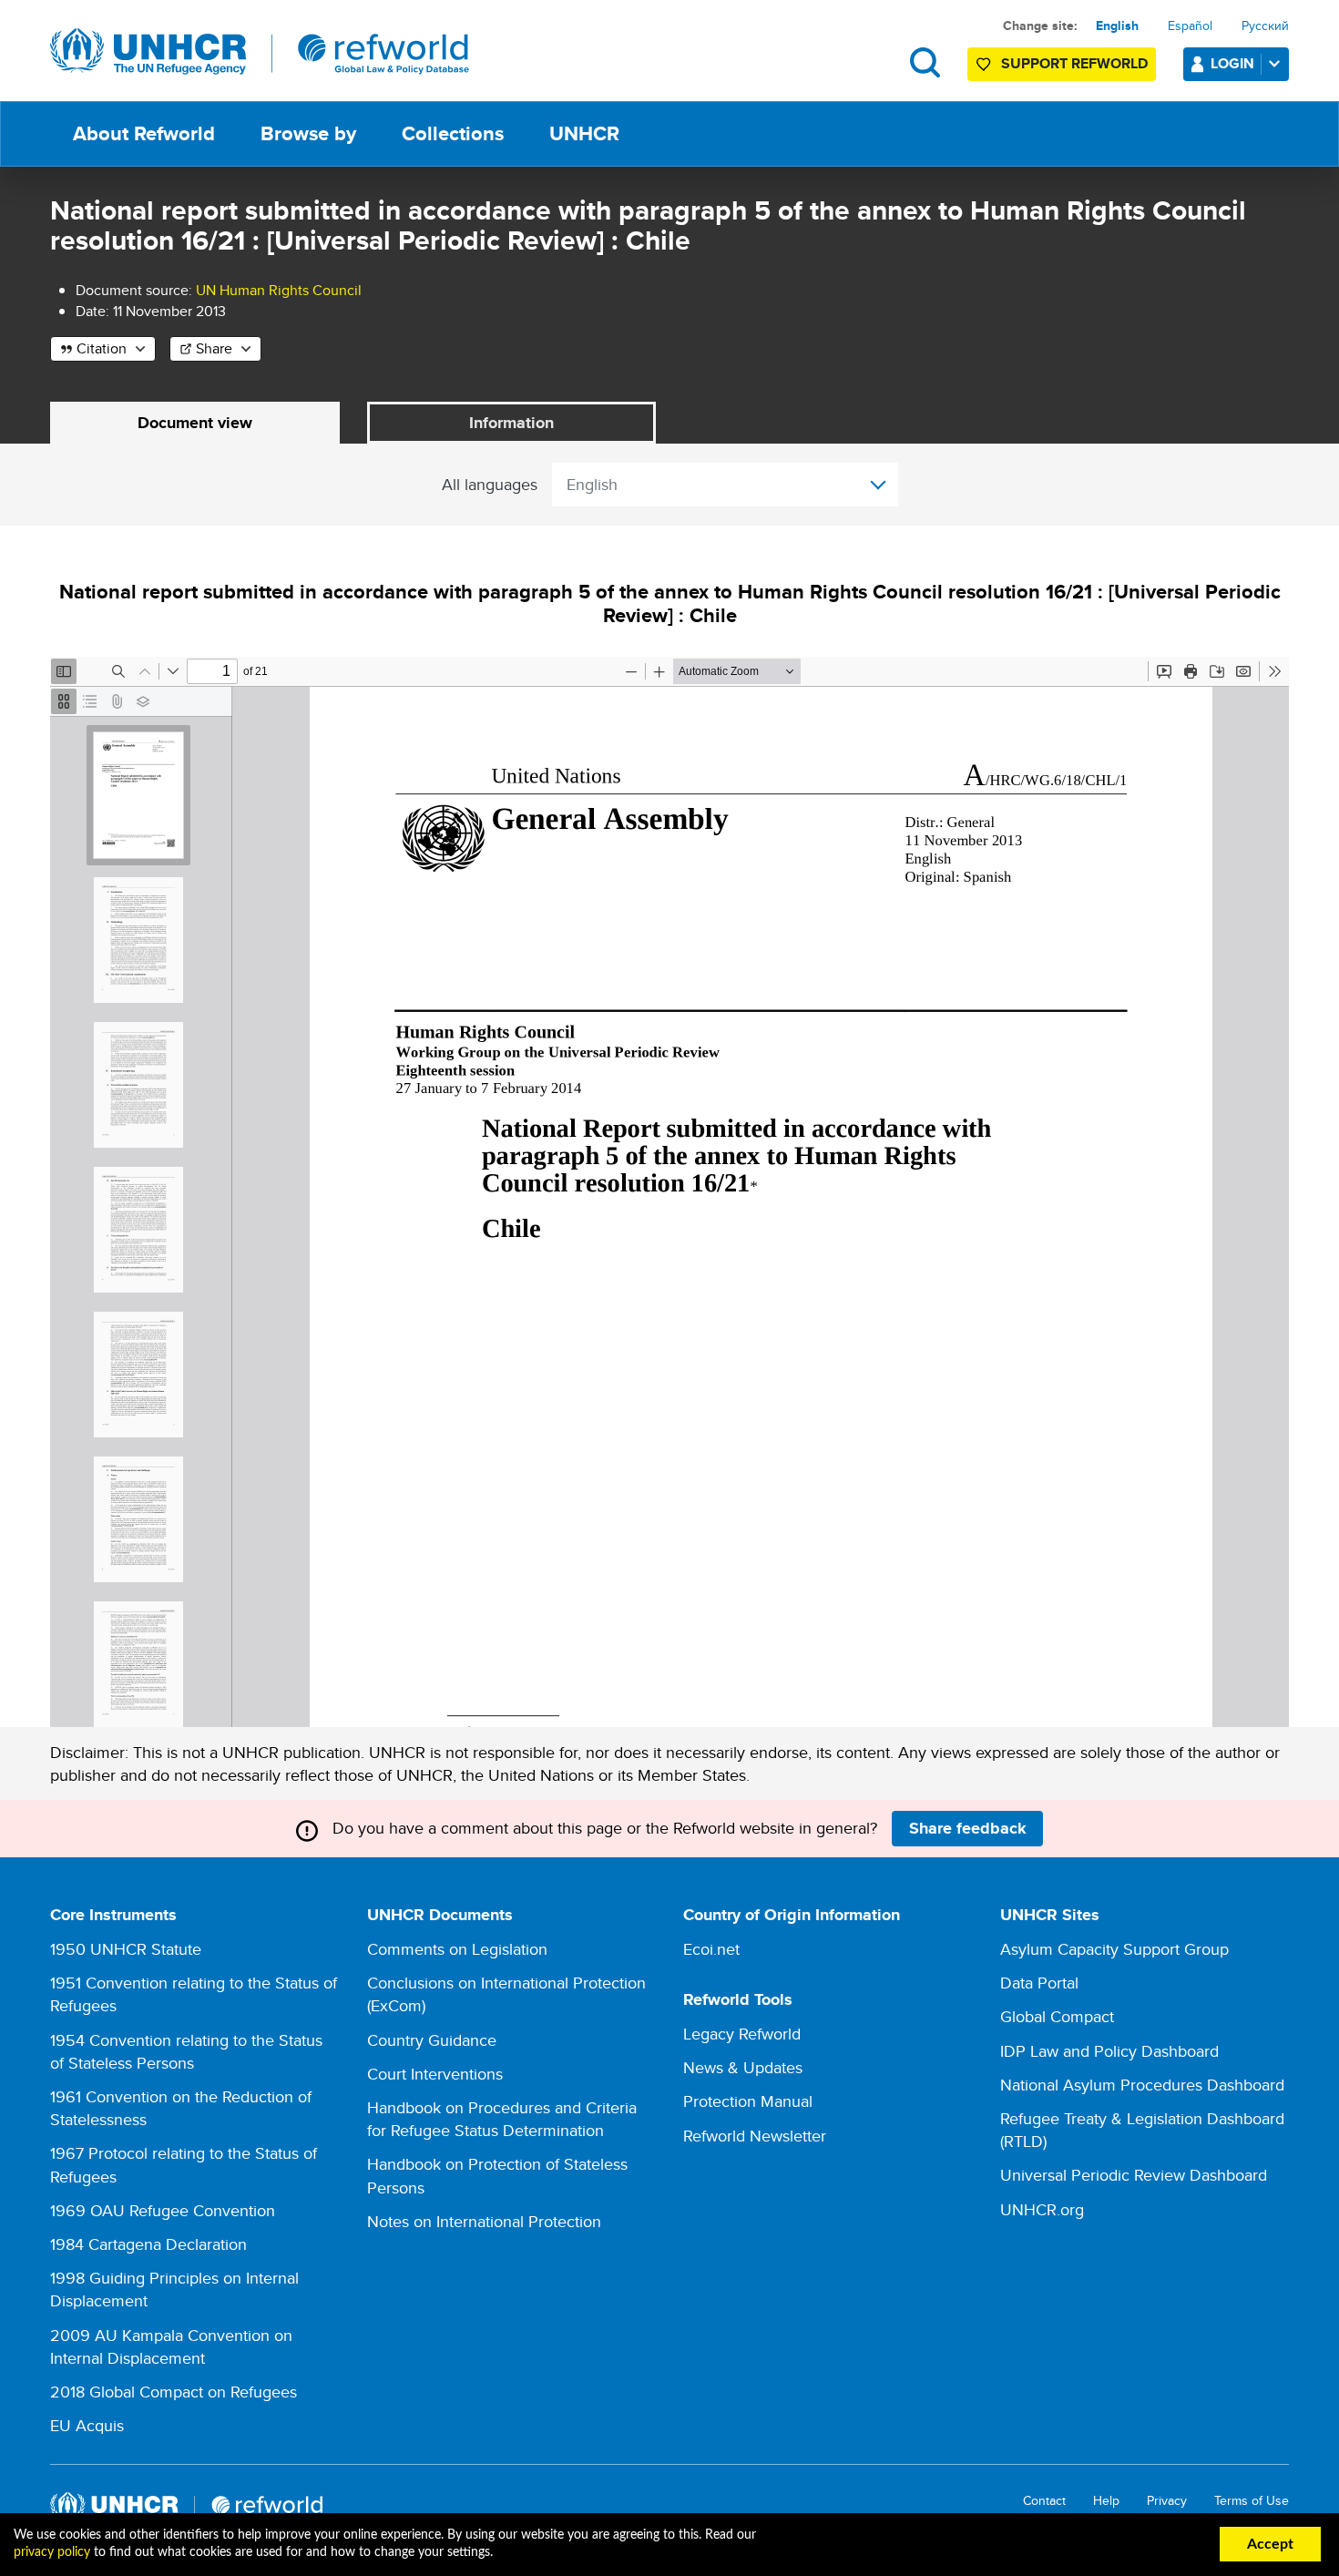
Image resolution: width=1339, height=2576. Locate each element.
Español (1190, 26)
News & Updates (743, 2067)
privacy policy (52, 2552)
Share (214, 348)
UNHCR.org (1042, 2209)
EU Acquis (87, 2425)
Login (1232, 63)
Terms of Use (1252, 2501)
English (1117, 26)
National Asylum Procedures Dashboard (1142, 2085)
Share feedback (968, 1828)
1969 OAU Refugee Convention (163, 2210)
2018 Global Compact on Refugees (174, 2392)
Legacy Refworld (742, 2034)
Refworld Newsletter (755, 2136)
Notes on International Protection (484, 2221)
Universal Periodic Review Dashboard (1134, 2175)
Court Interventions (435, 2074)
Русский (1265, 26)
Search (925, 62)
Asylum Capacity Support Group (1114, 1949)
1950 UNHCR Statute (126, 1949)
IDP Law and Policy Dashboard (1109, 2051)
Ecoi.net (711, 1949)
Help (1106, 2501)
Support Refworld (1074, 63)
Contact (1044, 2501)
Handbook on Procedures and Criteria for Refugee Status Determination (502, 2119)
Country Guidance (432, 2040)
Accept (1270, 2544)
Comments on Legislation (457, 1949)
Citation (102, 348)
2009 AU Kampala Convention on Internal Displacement (171, 2346)
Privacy (1167, 2501)
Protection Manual (748, 2101)
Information (511, 423)
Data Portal (1039, 1983)
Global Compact (1057, 2016)
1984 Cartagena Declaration (148, 2244)
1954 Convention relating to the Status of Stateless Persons (186, 2051)
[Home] (260, 52)
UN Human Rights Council (279, 290)
